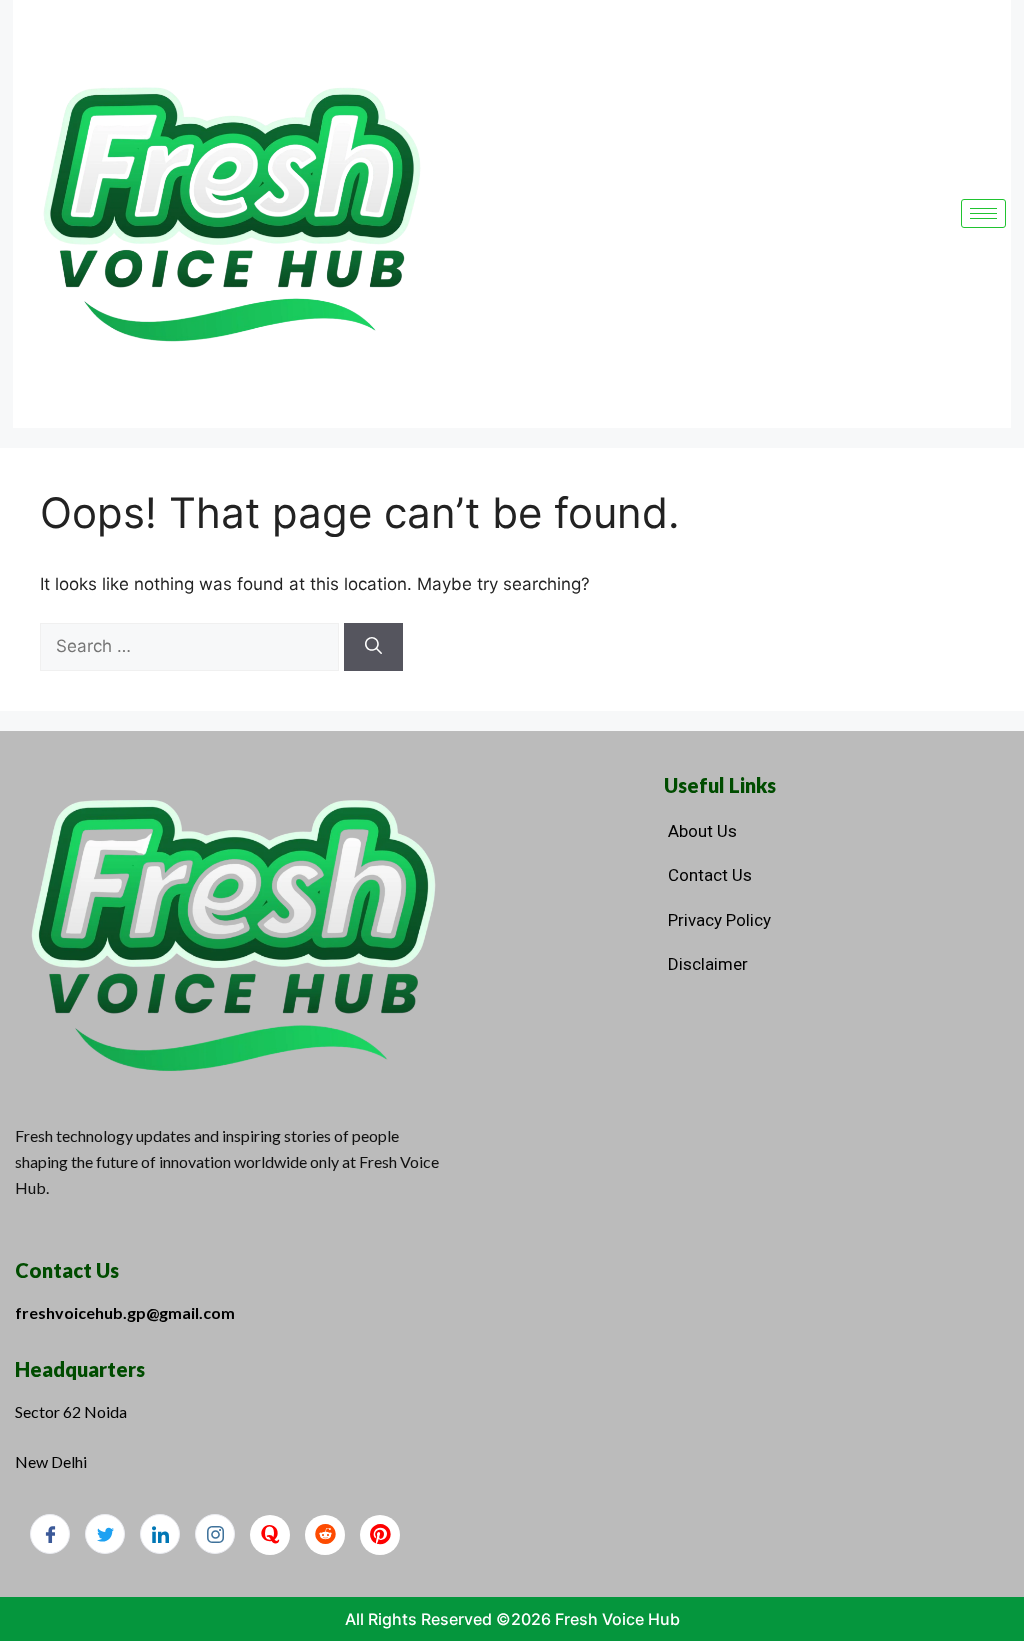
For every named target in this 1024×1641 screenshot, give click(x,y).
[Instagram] (215, 1534)
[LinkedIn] (160, 1534)
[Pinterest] (380, 1535)
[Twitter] (105, 1534)
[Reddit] (325, 1535)
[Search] (373, 647)
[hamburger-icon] (983, 213)
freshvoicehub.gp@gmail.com (125, 1312)
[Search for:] (192, 646)
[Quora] (270, 1535)
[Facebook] (50, 1534)
